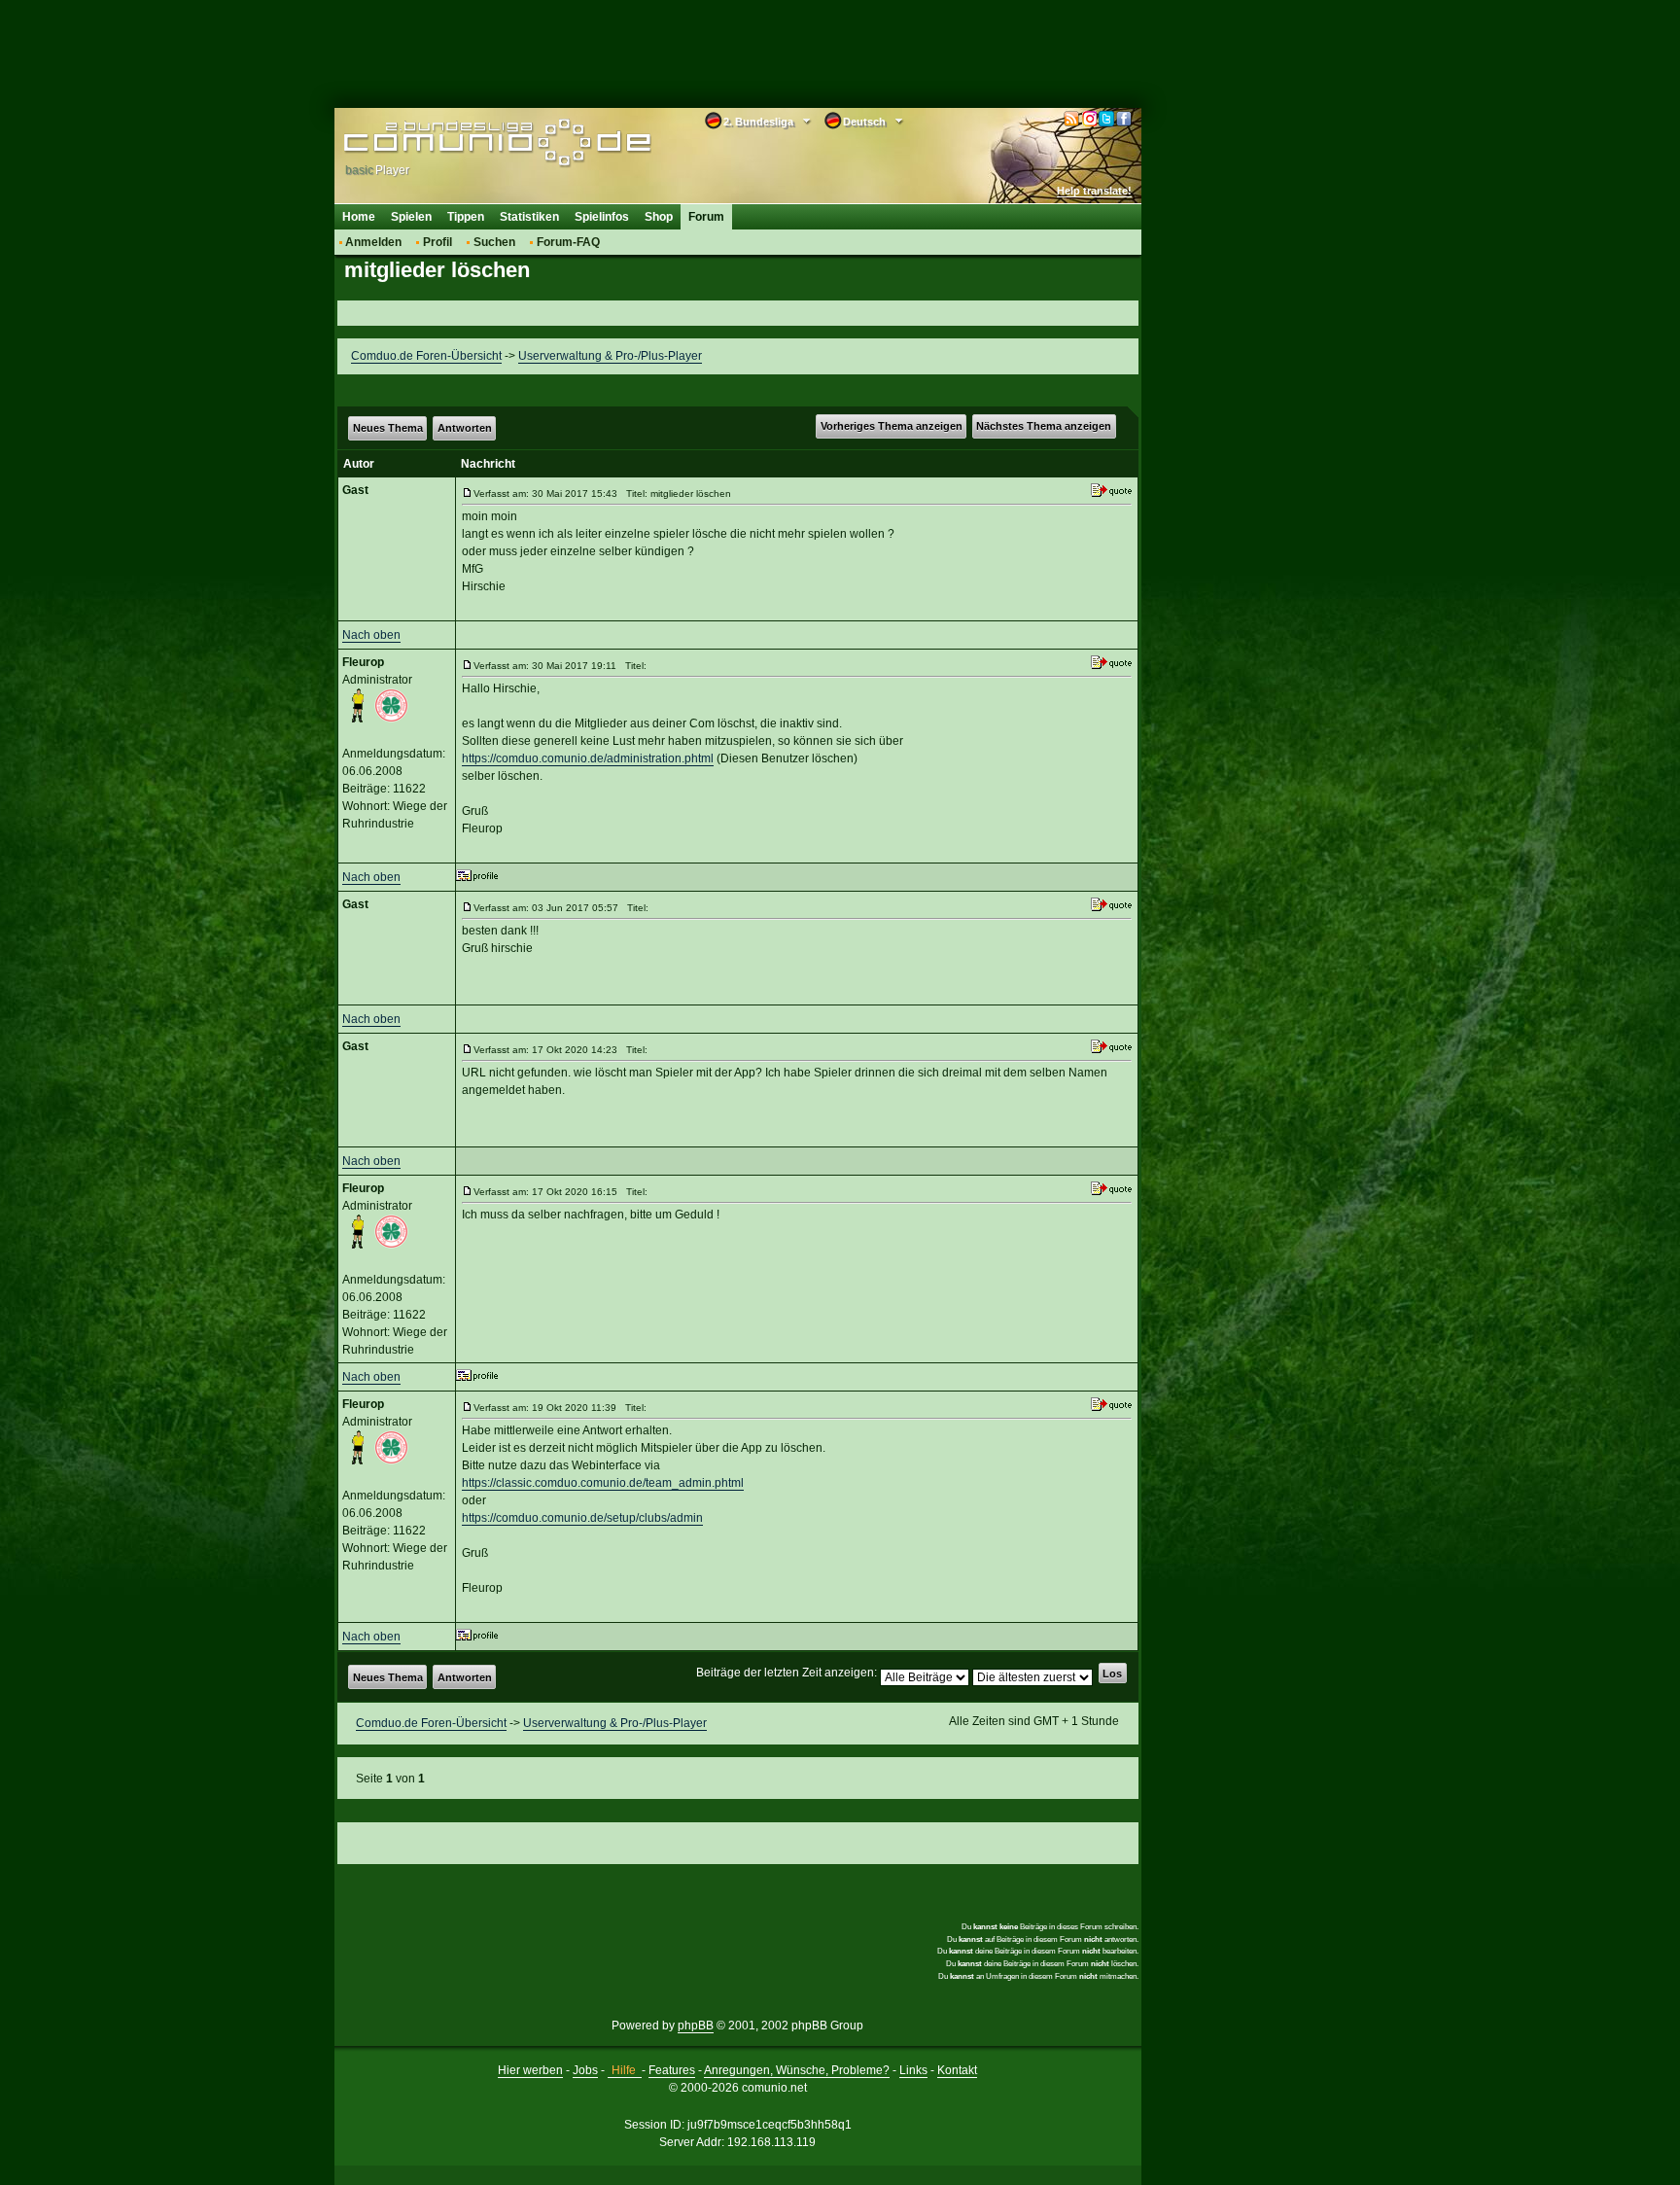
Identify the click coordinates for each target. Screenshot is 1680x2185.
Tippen (466, 217)
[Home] (468, 143)
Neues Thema (388, 428)
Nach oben (371, 635)
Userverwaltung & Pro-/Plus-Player (610, 356)
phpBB (696, 2026)
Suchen (494, 242)
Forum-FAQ (568, 242)
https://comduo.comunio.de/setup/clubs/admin (582, 1518)
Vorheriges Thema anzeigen (892, 426)
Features (672, 2070)
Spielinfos (602, 217)
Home (359, 217)
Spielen (411, 217)
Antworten (465, 428)
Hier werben (530, 2070)
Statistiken (529, 217)
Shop (659, 217)
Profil (437, 242)
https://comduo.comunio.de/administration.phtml (588, 758)
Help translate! (1094, 191)
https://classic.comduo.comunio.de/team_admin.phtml (603, 1483)
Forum (706, 217)
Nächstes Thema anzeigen (1044, 426)
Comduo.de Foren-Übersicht (426, 356)
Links (913, 2070)
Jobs (585, 2070)
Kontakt (957, 2070)
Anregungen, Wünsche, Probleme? (797, 2070)
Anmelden (373, 242)
